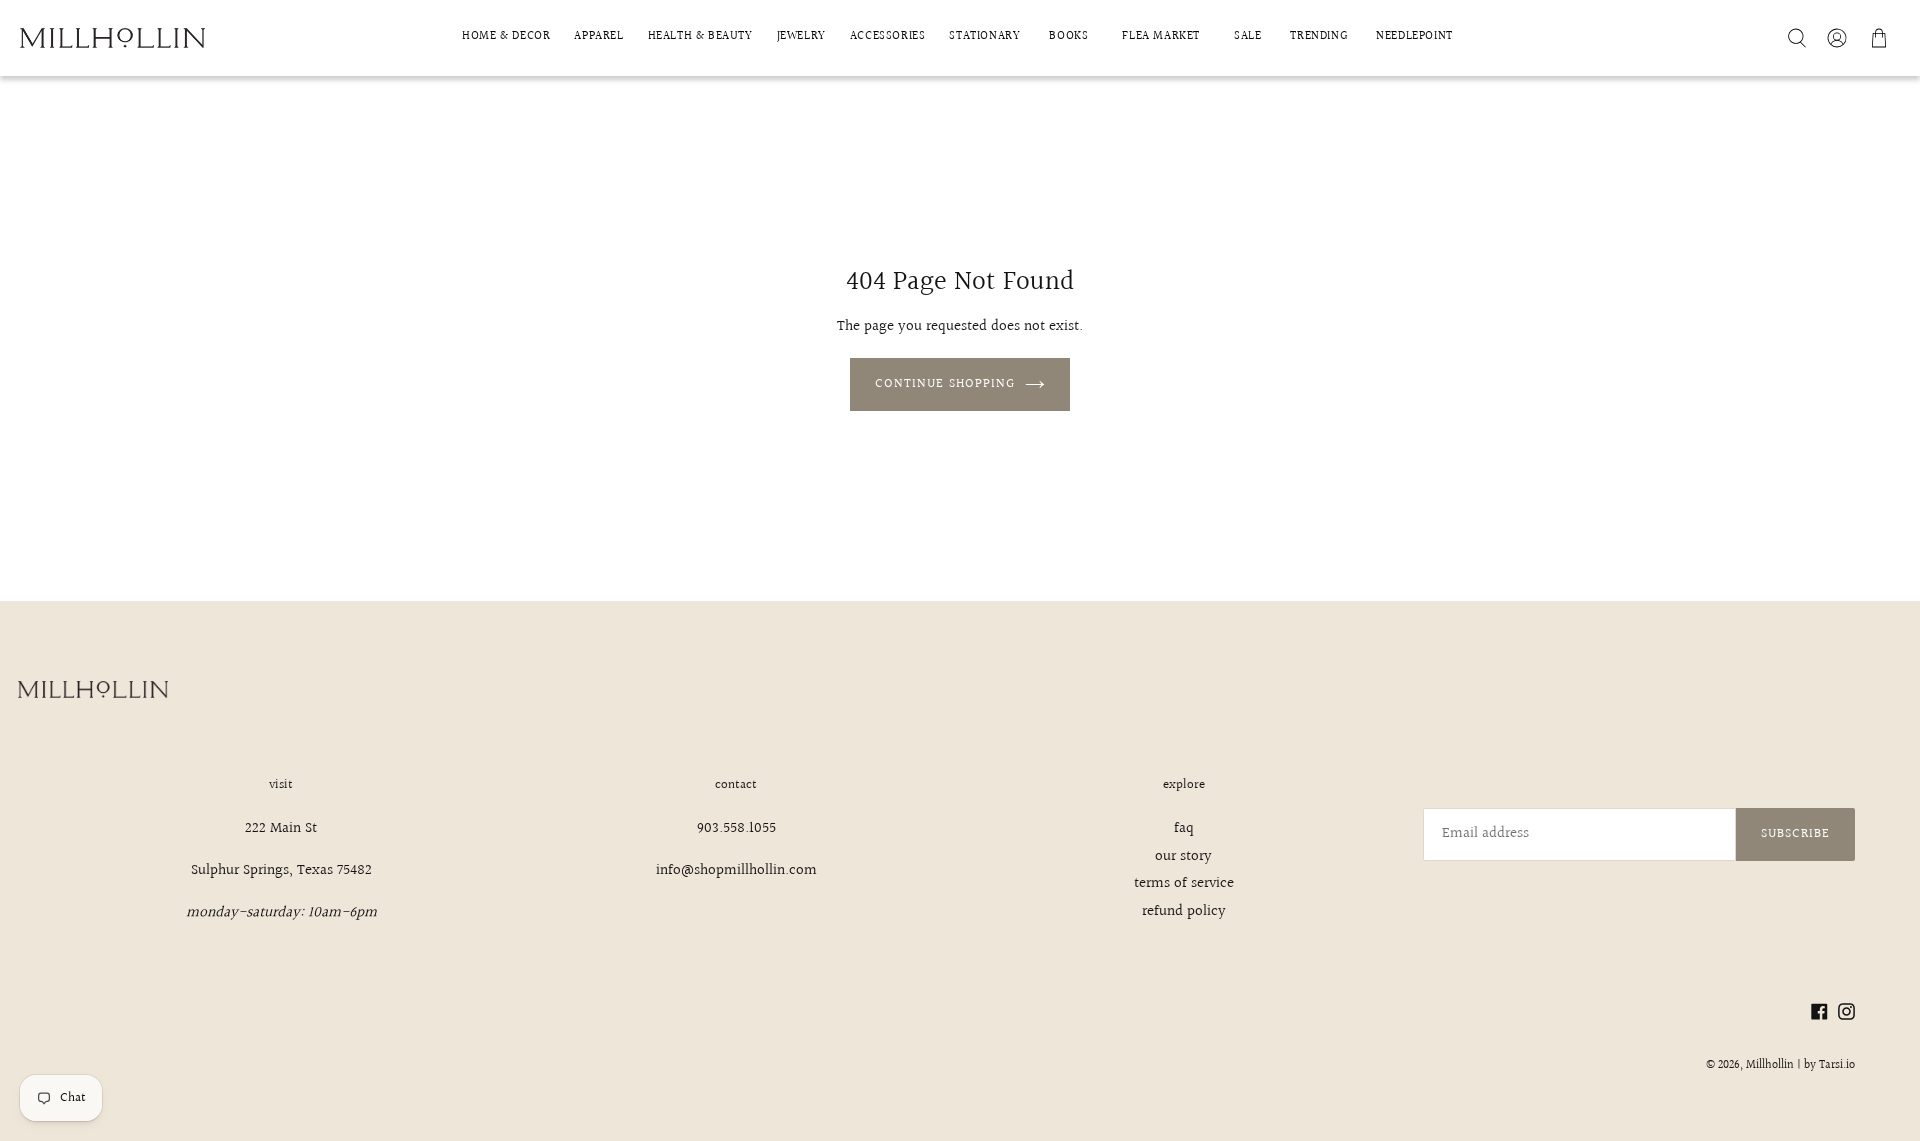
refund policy (1184, 911)
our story (1183, 856)
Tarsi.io (1837, 1065)
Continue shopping (945, 384)
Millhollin (1770, 1065)
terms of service (1184, 883)
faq (1184, 828)
